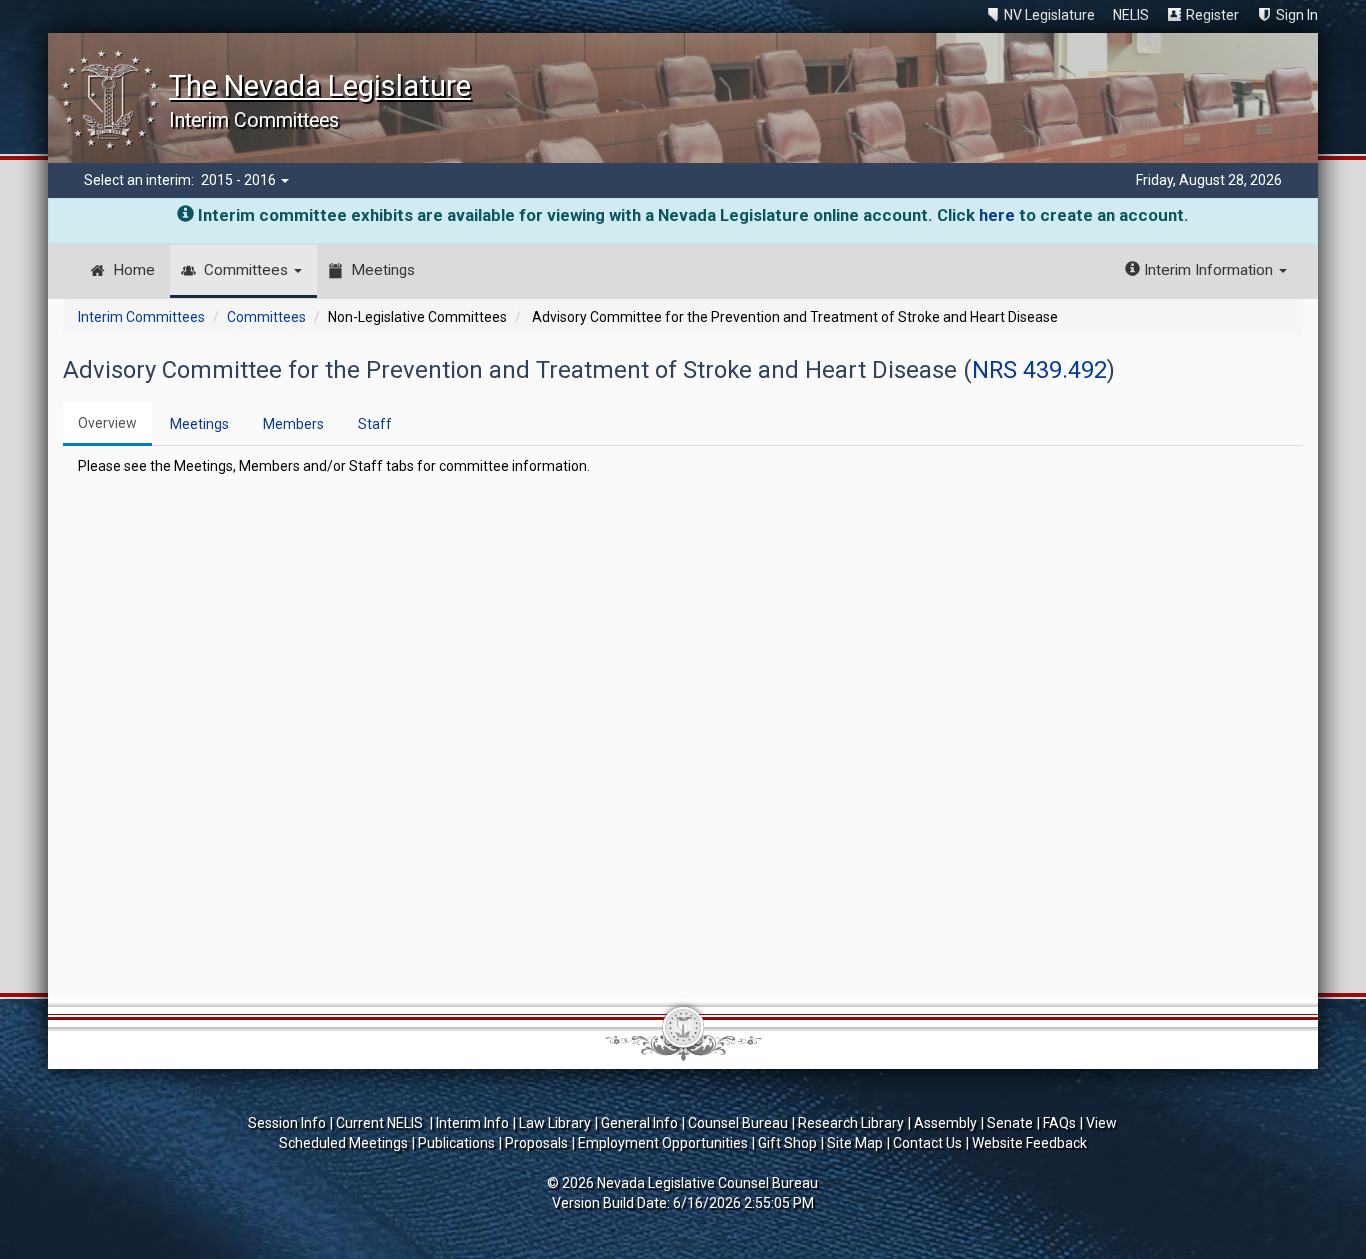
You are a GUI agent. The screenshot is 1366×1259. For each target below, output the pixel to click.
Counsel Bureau (738, 1123)
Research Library (851, 1123)
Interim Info (472, 1123)
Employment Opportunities (663, 1143)
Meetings (383, 270)
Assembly (945, 1123)
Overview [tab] (107, 423)
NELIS (1131, 15)
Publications (456, 1143)
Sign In (1297, 15)
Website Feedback (1029, 1143)
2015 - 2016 (240, 180)
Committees (248, 270)
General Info (639, 1123)
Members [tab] (293, 424)
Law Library (555, 1123)
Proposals (536, 1143)
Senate (1010, 1123)
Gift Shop (787, 1143)
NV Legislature (1049, 15)
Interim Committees (141, 317)
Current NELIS (381, 1123)
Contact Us (927, 1143)
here (997, 215)
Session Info (287, 1123)
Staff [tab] (375, 424)
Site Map (855, 1143)
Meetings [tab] (199, 424)
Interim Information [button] (1208, 270)
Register (1212, 15)
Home (134, 270)
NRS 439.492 (1039, 370)
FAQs (1059, 1123)
